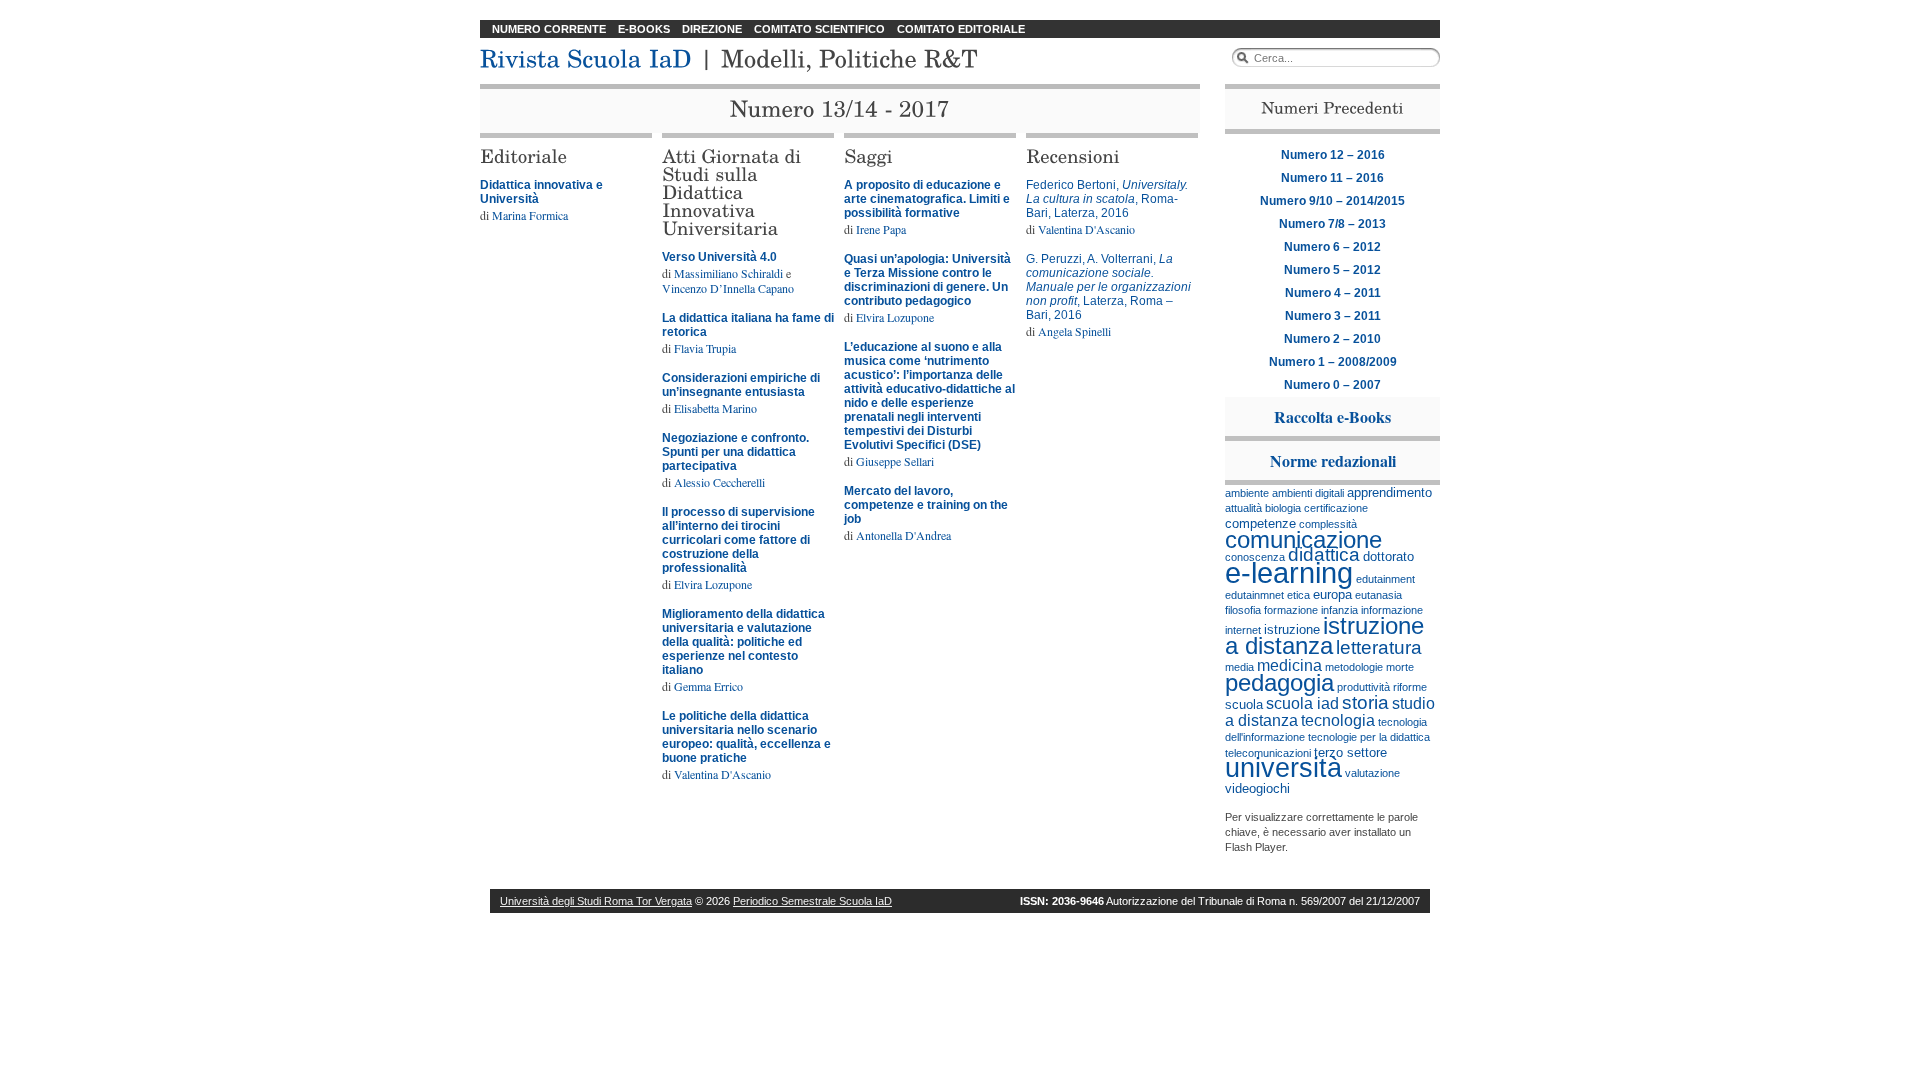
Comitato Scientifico (819, 29)
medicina (1289, 665)
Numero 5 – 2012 (1332, 270)
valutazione (1372, 773)
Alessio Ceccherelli (719, 482)
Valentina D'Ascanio (722, 774)
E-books (644, 29)
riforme (1410, 687)
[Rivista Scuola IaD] (586, 56)
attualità (1243, 508)
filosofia (1243, 610)
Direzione (712, 29)
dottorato (1388, 556)
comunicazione (1303, 539)
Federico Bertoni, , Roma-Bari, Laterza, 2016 (1107, 199)
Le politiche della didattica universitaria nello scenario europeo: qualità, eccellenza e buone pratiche (746, 737)
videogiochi (1257, 788)
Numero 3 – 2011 (1333, 316)
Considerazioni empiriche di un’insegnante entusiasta (741, 385)
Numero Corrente (549, 29)
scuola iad (1302, 703)
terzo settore (1350, 752)
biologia (1283, 508)
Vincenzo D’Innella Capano (728, 288)
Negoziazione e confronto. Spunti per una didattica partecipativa (735, 452)
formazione (1291, 610)
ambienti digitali (1308, 493)
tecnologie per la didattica (1369, 737)
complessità (1328, 524)
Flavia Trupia (705, 348)
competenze (1260, 523)
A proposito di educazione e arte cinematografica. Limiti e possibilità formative (927, 199)
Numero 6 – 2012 (1332, 247)
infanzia (1339, 610)
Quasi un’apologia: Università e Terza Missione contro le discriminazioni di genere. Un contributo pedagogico (927, 280)
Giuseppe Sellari (895, 461)
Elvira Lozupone (713, 584)
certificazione (1336, 508)
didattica (1324, 554)
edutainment (1385, 579)
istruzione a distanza (1324, 635)
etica (1298, 595)
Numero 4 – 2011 (1333, 293)
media (1239, 667)
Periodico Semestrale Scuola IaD (812, 901)
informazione (1392, 610)
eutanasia (1378, 595)
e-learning (1289, 572)
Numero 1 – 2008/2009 (1333, 362)
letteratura (1379, 647)
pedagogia (1279, 682)
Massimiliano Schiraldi (728, 273)
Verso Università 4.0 (719, 257)
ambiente (1247, 493)
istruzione (1292, 629)
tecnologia (1338, 720)
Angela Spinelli (1074, 331)
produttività (1363, 687)
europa (1332, 594)
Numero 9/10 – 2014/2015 (1332, 201)
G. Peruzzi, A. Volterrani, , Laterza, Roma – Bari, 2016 (1108, 287)
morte (1400, 667)
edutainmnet (1254, 595)
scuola (1244, 704)
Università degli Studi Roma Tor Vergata (596, 901)
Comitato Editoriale (961, 29)
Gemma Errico (708, 686)
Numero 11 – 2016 (1332, 178)
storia (1365, 702)
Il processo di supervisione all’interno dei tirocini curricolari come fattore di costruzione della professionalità (738, 540)
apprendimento (1389, 492)
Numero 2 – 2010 (1332, 339)
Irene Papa (881, 229)
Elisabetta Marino (715, 408)
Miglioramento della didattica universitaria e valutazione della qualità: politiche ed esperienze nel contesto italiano (743, 642)
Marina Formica (530, 215)
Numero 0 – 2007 (1332, 385)
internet (1243, 630)
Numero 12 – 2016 (1333, 155)
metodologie (1354, 667)
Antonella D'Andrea (903, 535)
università (1283, 768)
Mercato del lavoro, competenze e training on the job (926, 505)
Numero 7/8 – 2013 (1332, 224)
